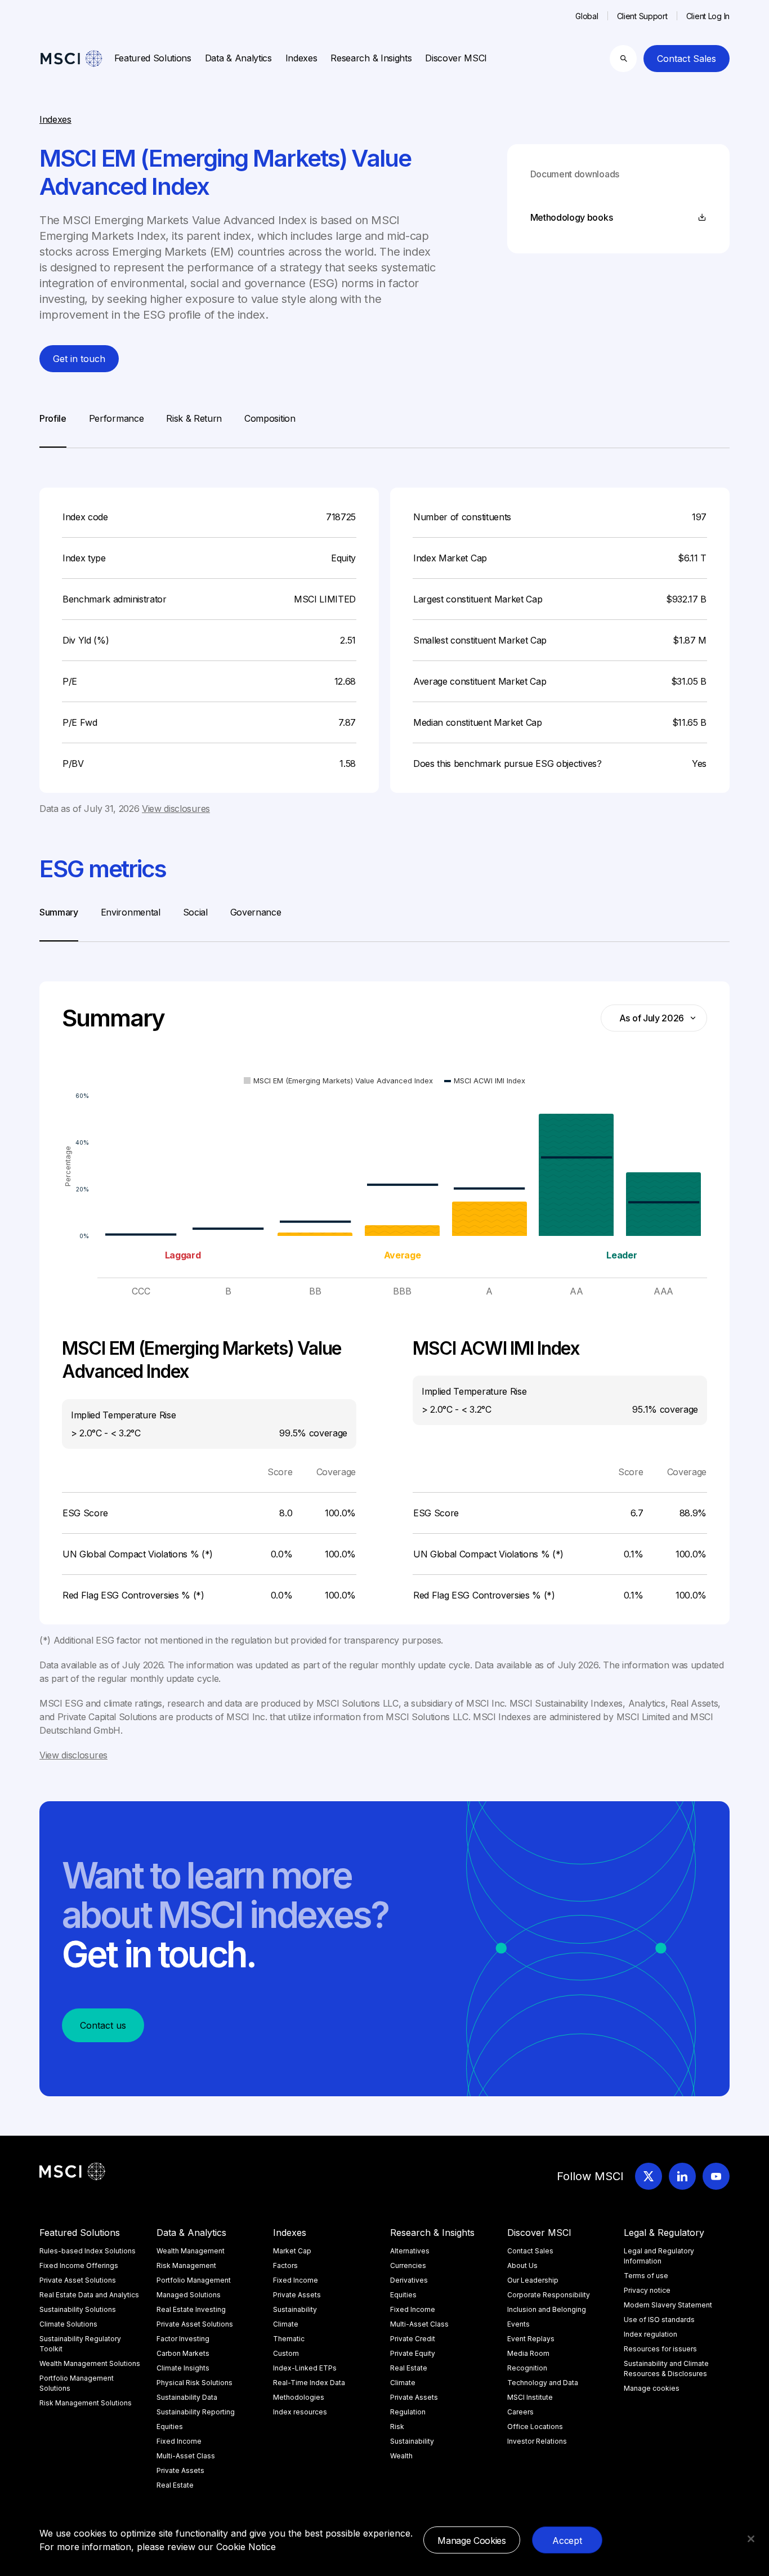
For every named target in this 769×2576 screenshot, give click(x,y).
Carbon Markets (183, 2353)
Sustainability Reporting (196, 2412)
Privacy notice (647, 2290)
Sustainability (295, 2309)
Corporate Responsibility (549, 2295)
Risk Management (186, 2265)
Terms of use (646, 2276)
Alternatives (410, 2251)
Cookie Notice (246, 2547)
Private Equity (413, 2353)
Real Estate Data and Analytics (89, 2295)
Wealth (401, 2456)
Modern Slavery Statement (668, 2305)
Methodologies (299, 2397)
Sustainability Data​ (187, 2397)
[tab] (53, 430)
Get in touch (79, 359)
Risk (397, 2427)
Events (518, 2324)
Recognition (527, 2368)
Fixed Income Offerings (79, 2265)
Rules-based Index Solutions (88, 2251)
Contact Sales (687, 59)
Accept (567, 2541)
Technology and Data (543, 2383)
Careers (520, 2412)
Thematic (289, 2339)
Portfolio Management (194, 2280)
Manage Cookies (472, 2541)
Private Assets (180, 2470)
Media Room (528, 2353)
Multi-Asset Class (186, 2456)
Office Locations (535, 2427)
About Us (522, 2265)
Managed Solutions (189, 2295)
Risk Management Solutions (86, 2403)
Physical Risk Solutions (195, 2383)
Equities (170, 2427)
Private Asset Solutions (78, 2280)
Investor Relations (537, 2441)
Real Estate (175, 2485)
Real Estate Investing (191, 2309)
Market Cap (292, 2251)
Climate (286, 2324)
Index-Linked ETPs (305, 2368)
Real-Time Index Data (309, 2383)
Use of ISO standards (659, 2320)
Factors (285, 2265)
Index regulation (650, 2334)
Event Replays (531, 2339)
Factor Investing (183, 2339)
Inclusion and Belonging (547, 2309)
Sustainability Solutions (78, 2309)
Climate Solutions (68, 2324)
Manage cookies (652, 2388)
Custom (286, 2353)
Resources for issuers (660, 2349)
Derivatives (409, 2280)
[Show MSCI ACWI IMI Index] (485, 1081)
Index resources (300, 2412)
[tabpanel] (384, 632)
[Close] (751, 2539)
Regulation (408, 2412)
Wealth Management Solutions (90, 2363)
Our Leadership (533, 2280)
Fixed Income (179, 2441)
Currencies (408, 2265)
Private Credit (413, 2339)
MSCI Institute (530, 2397)
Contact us (103, 2025)
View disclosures (176, 809)
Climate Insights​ (183, 2368)
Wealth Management (191, 2251)
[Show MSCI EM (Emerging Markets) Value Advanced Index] (338, 1081)
